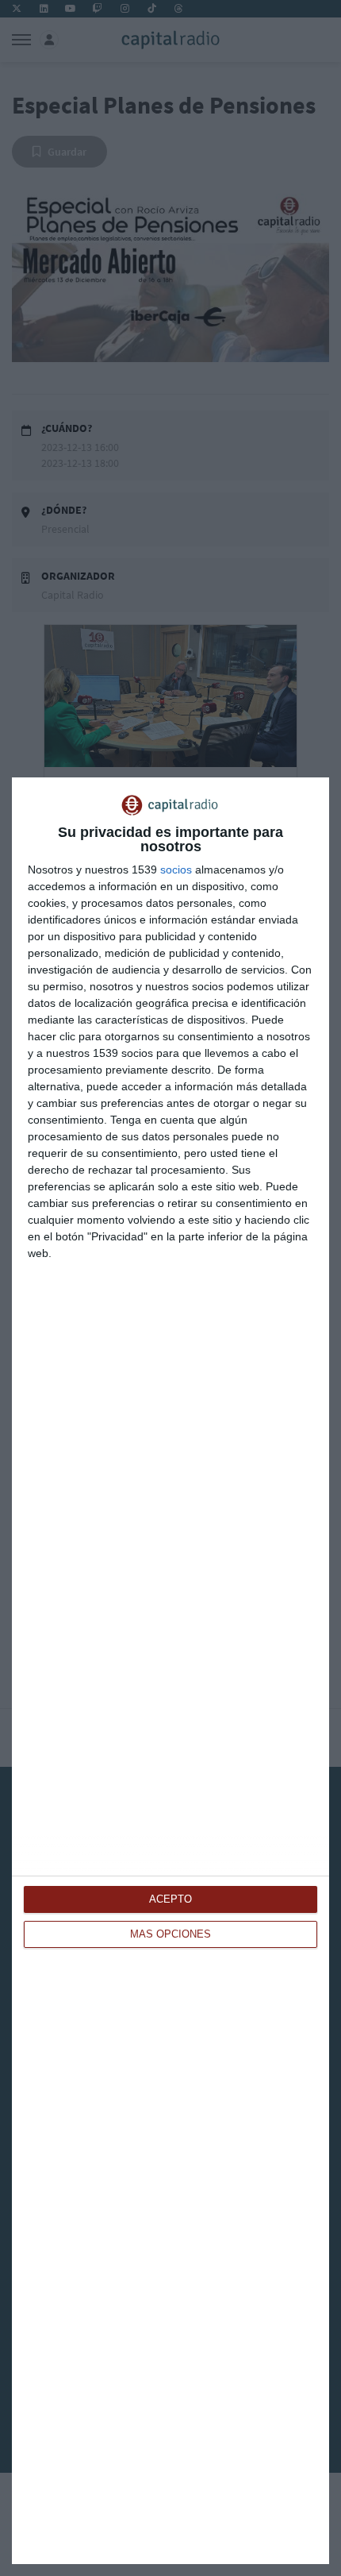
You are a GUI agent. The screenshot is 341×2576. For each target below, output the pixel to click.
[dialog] (170, 1671)
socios (176, 870)
